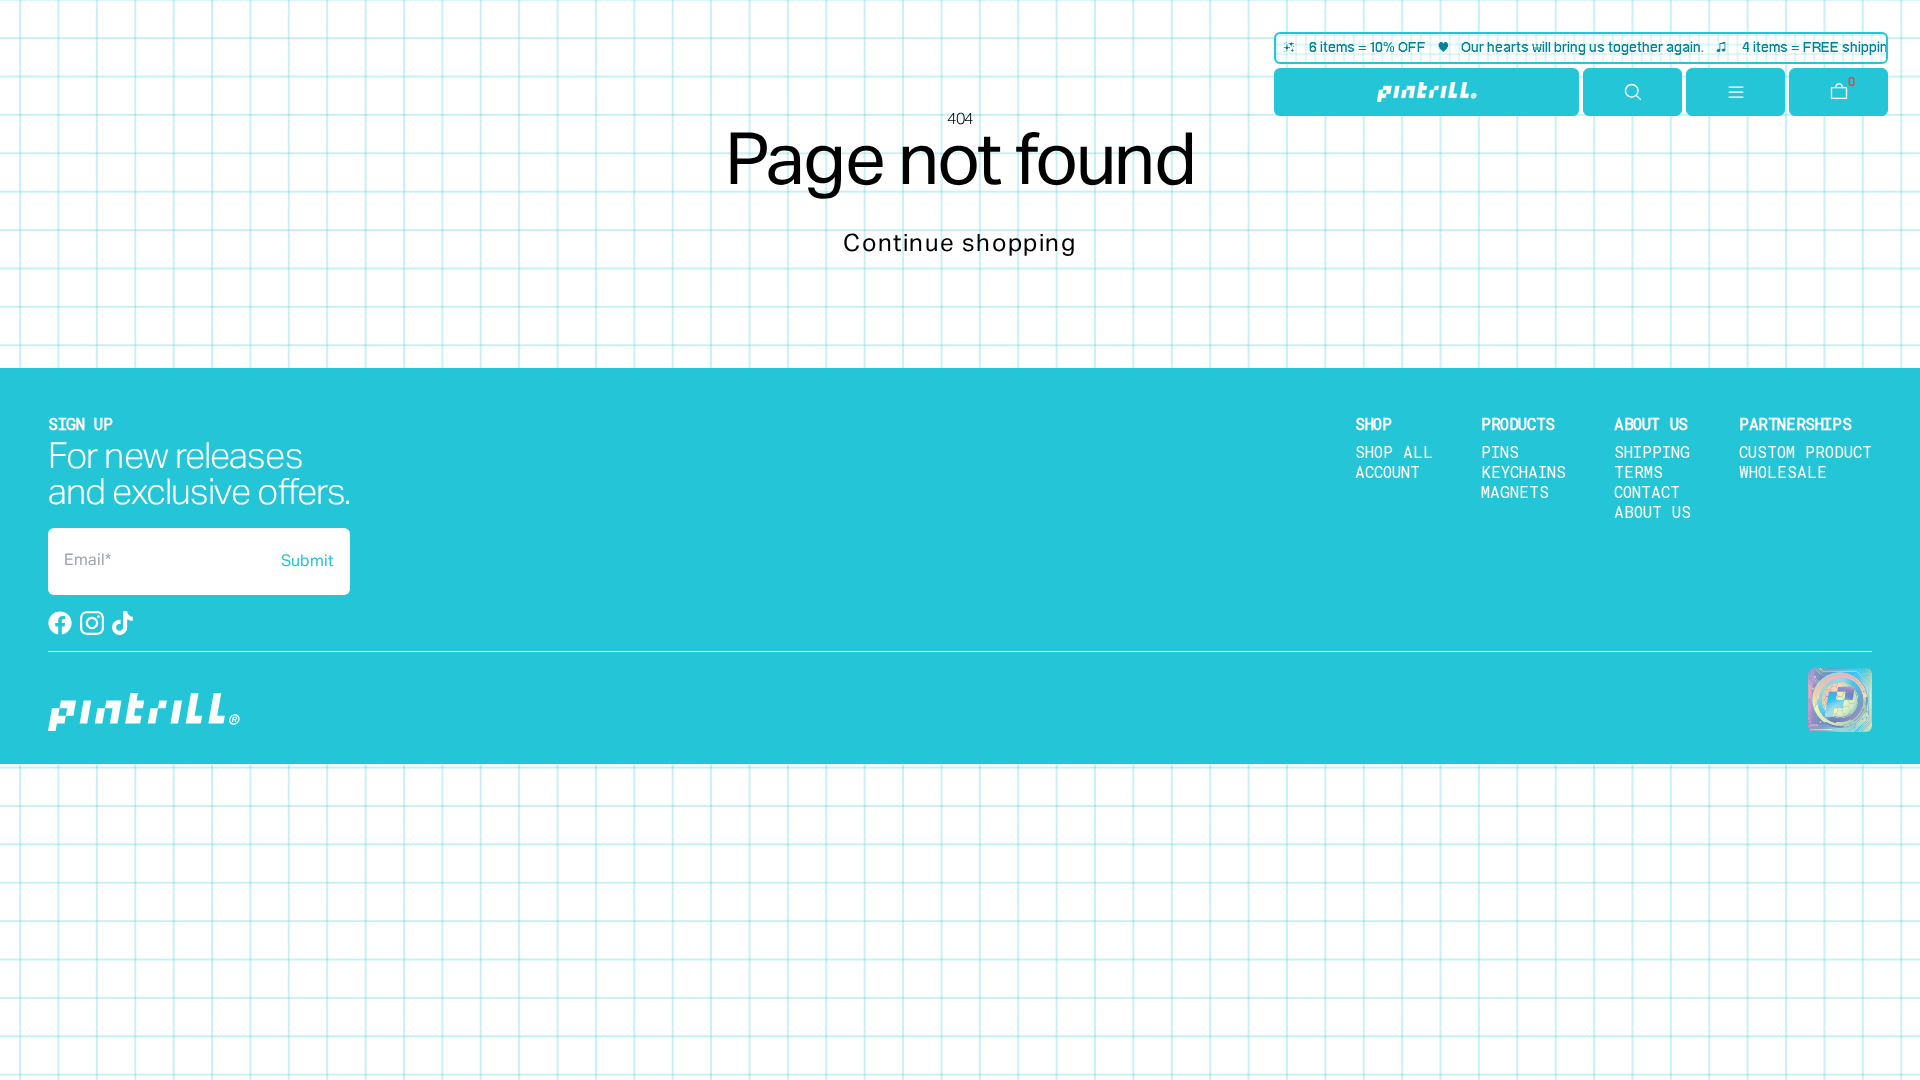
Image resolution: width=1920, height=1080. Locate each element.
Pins (1500, 451)
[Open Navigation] (1735, 92)
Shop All (1394, 451)
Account (1387, 471)
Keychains (1523, 471)
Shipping (1652, 451)
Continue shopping (959, 244)
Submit (307, 562)
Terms (1638, 471)
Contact (1647, 491)
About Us (1652, 511)
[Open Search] (1632, 92)
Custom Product (1805, 451)
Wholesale (1783, 471)
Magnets (1515, 491)
